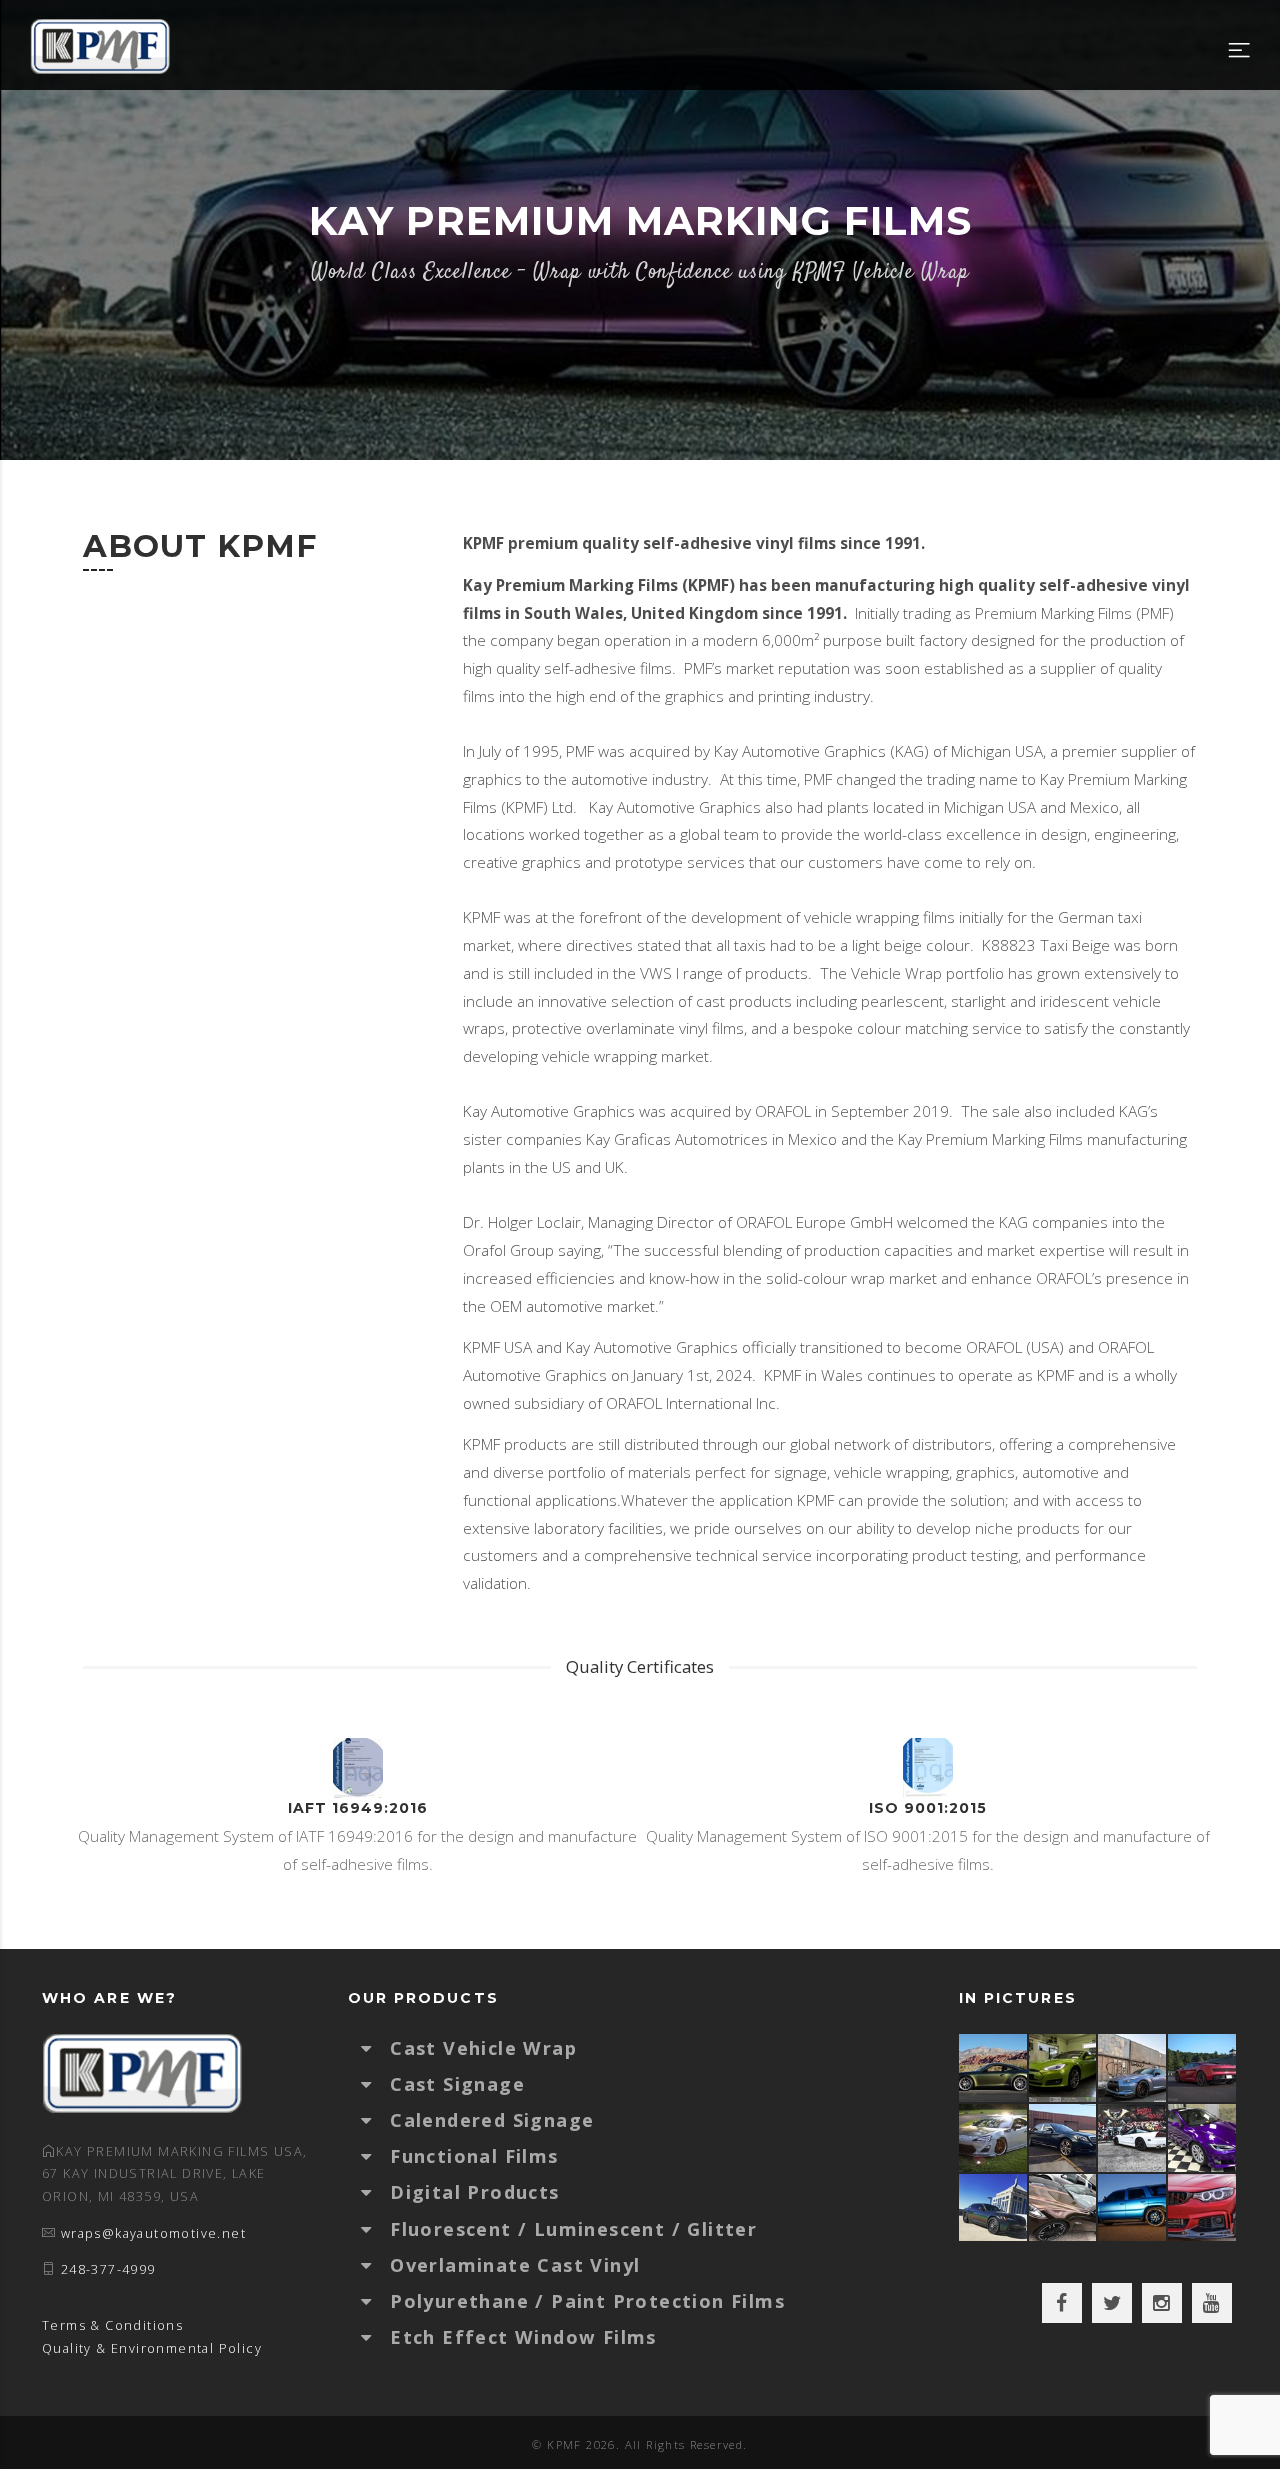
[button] (376, 2048)
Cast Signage (457, 2084)
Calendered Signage (492, 2120)
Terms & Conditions (112, 2325)
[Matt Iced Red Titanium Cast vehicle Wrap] (1203, 2207)
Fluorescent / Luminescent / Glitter (573, 2229)
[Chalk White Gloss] (994, 2137)
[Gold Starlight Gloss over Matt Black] (994, 2067)
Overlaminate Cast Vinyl (515, 2265)
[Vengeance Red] (1203, 2067)
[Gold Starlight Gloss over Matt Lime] (1064, 2067)
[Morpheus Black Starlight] (994, 2207)
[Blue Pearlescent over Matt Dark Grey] (1133, 2067)
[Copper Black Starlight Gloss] (1064, 2207)
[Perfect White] (1133, 2137)
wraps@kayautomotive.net (153, 2233)
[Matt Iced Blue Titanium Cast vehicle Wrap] (1133, 2207)
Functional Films (474, 2156)
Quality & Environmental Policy (152, 2348)
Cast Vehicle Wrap (483, 2048)
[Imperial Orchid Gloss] (1203, 2137)
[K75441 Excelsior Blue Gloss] (1064, 2137)
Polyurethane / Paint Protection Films (587, 2301)
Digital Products (474, 2192)
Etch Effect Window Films (523, 2337)
